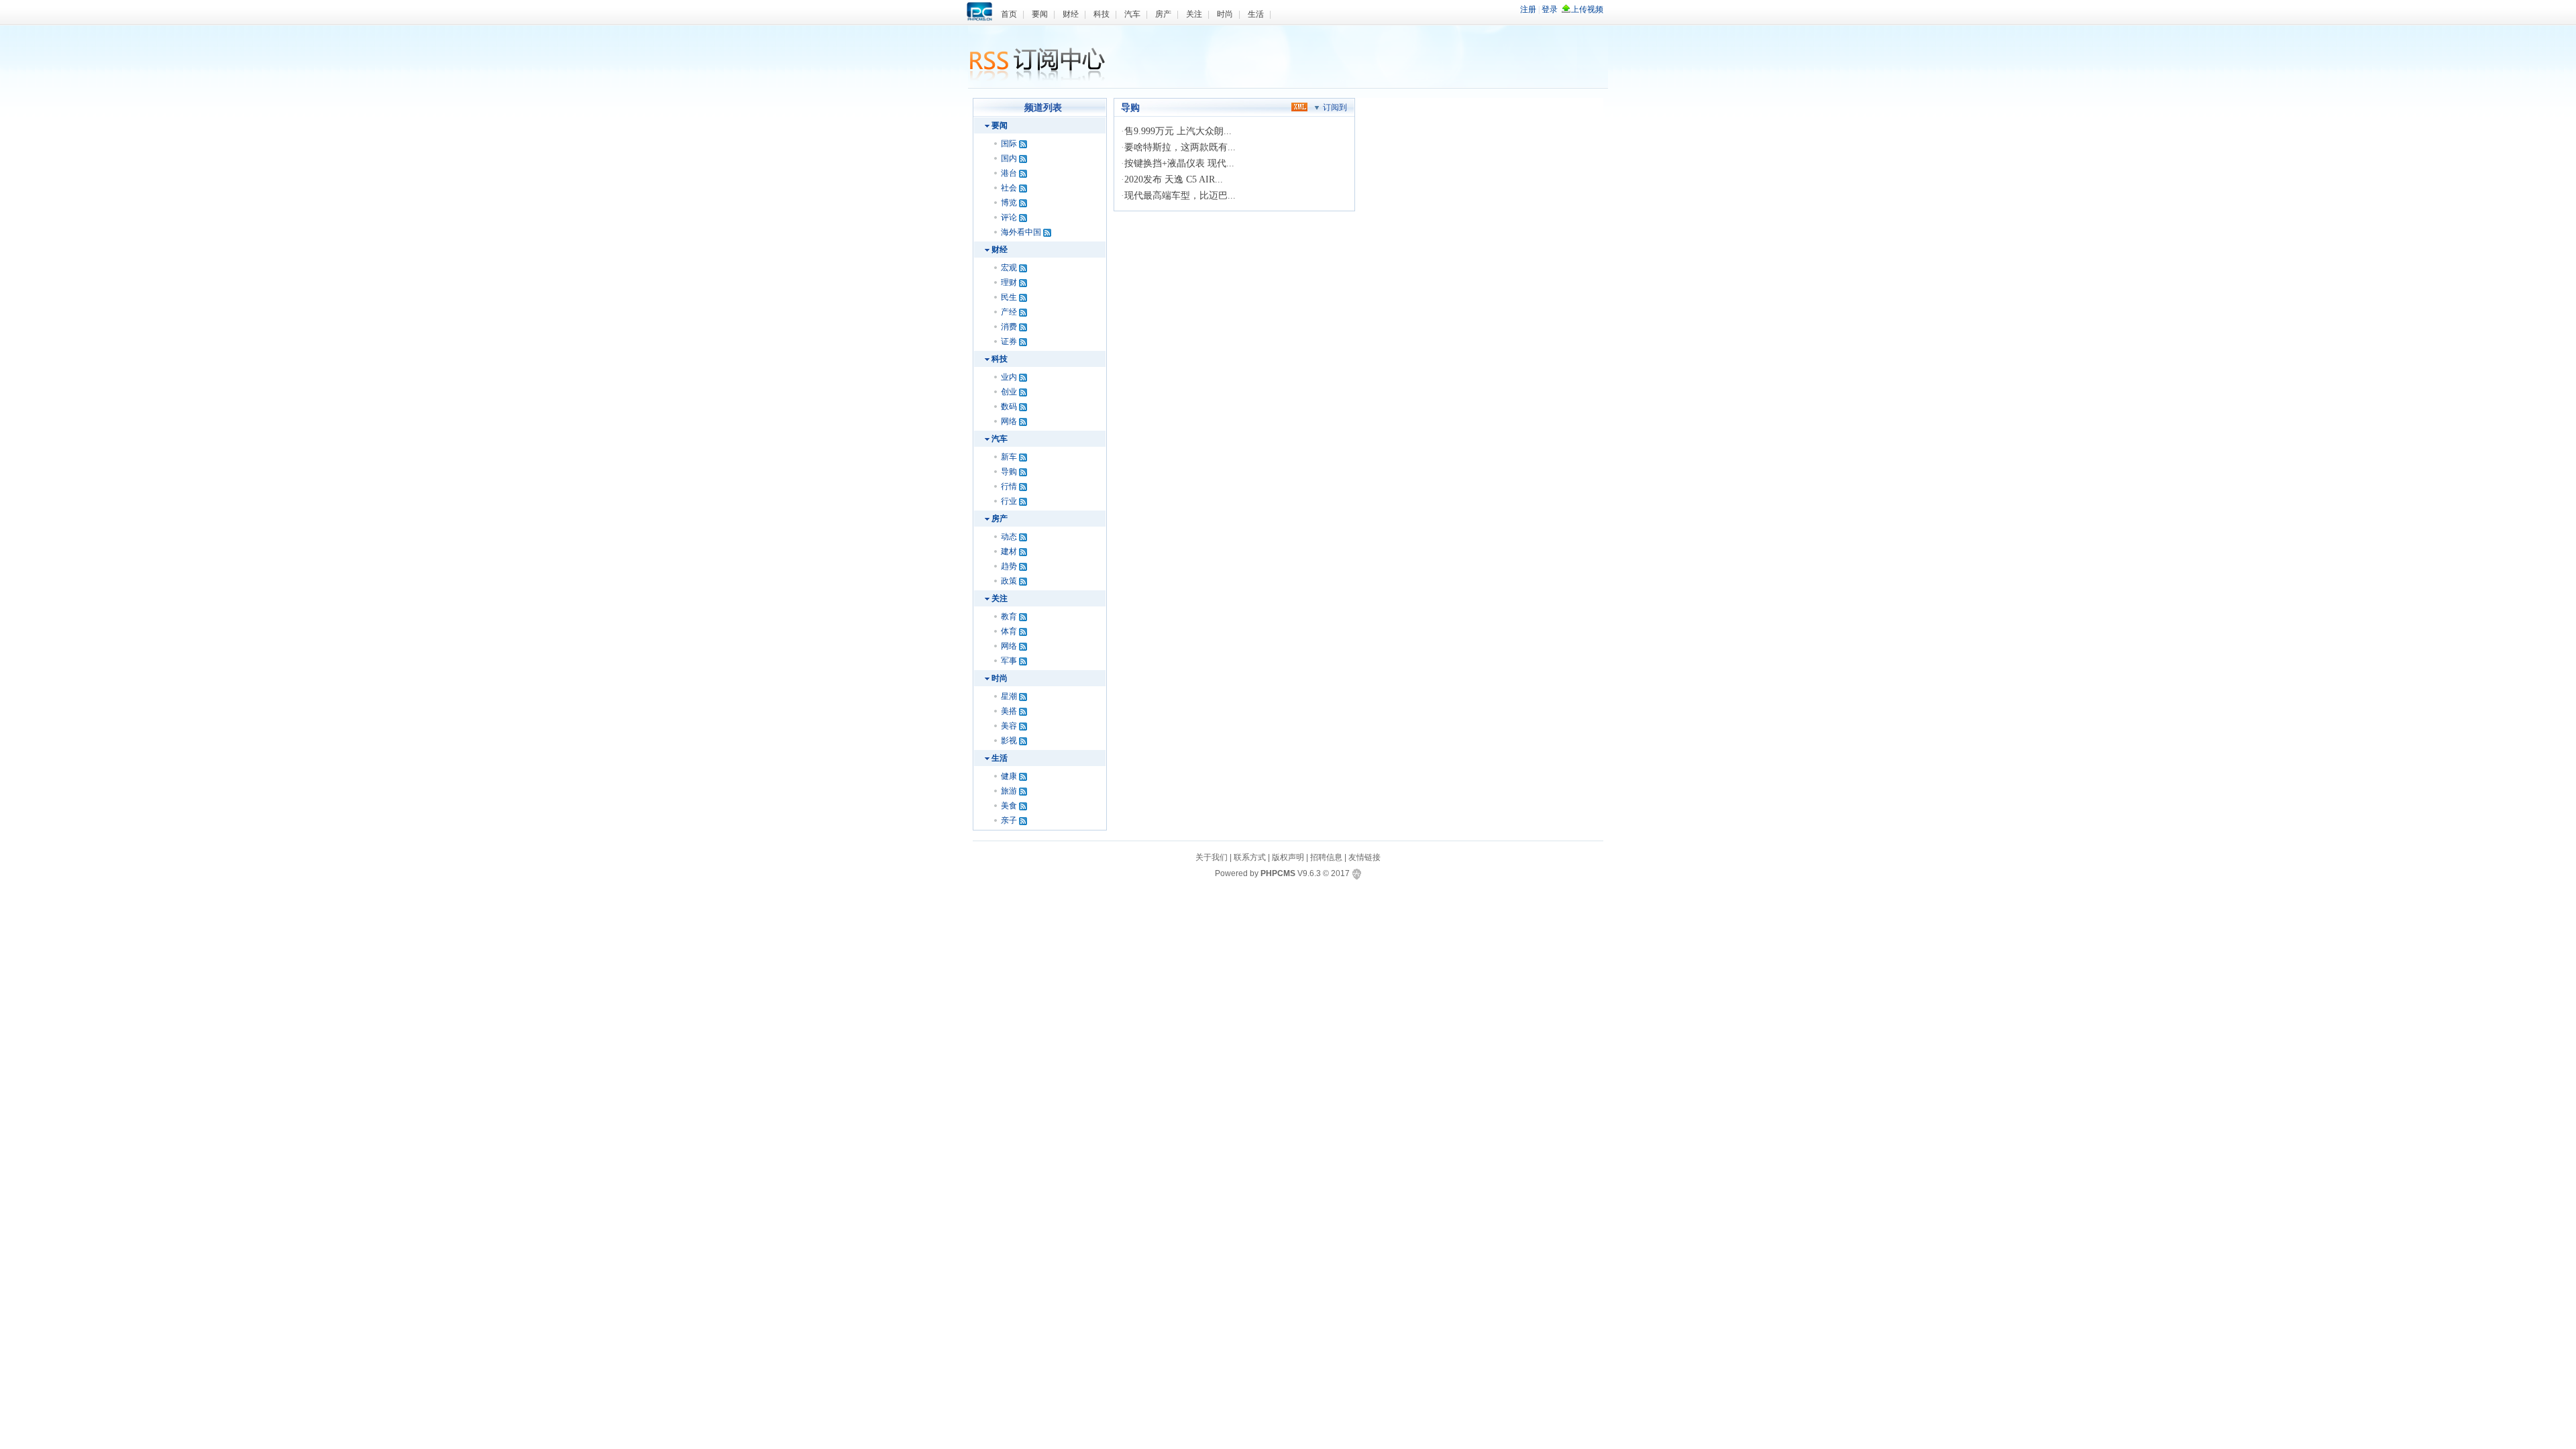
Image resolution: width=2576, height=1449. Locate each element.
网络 (1009, 421)
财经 (1071, 14)
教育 (1009, 616)
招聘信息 (1326, 857)
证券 (1009, 341)
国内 (1009, 158)
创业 (1009, 392)
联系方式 (1250, 857)
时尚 (1225, 14)
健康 (1009, 776)
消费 (1009, 327)
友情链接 (1364, 857)
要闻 (1040, 14)
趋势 (1009, 566)
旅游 (1009, 791)
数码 (1009, 407)
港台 (1009, 173)
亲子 (1009, 820)
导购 (1009, 472)
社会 (1009, 188)
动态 (1009, 537)
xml (1299, 106)
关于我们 (1212, 857)
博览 (1009, 203)
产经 (1009, 312)
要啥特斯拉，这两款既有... (1180, 147)
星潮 (1009, 696)
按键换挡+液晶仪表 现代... (1179, 163)
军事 (1009, 661)
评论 (1009, 217)
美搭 (1009, 711)
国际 (1009, 144)
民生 (1009, 297)
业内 (1009, 377)
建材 (1009, 551)
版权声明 (1288, 857)
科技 (1102, 14)
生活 (1256, 14)
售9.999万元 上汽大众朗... (1178, 131)
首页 (1009, 14)
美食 (1009, 806)
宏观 (1009, 268)
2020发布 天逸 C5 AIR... (1174, 179)
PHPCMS (1278, 873)
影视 (1009, 741)
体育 (1009, 631)
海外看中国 (1021, 232)
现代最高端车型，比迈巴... (1180, 196)
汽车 (1132, 14)
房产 (1163, 14)
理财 (1009, 282)
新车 (1009, 457)
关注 (1194, 14)
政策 (1009, 581)
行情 (1009, 486)
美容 (1009, 726)
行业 (1009, 501)
